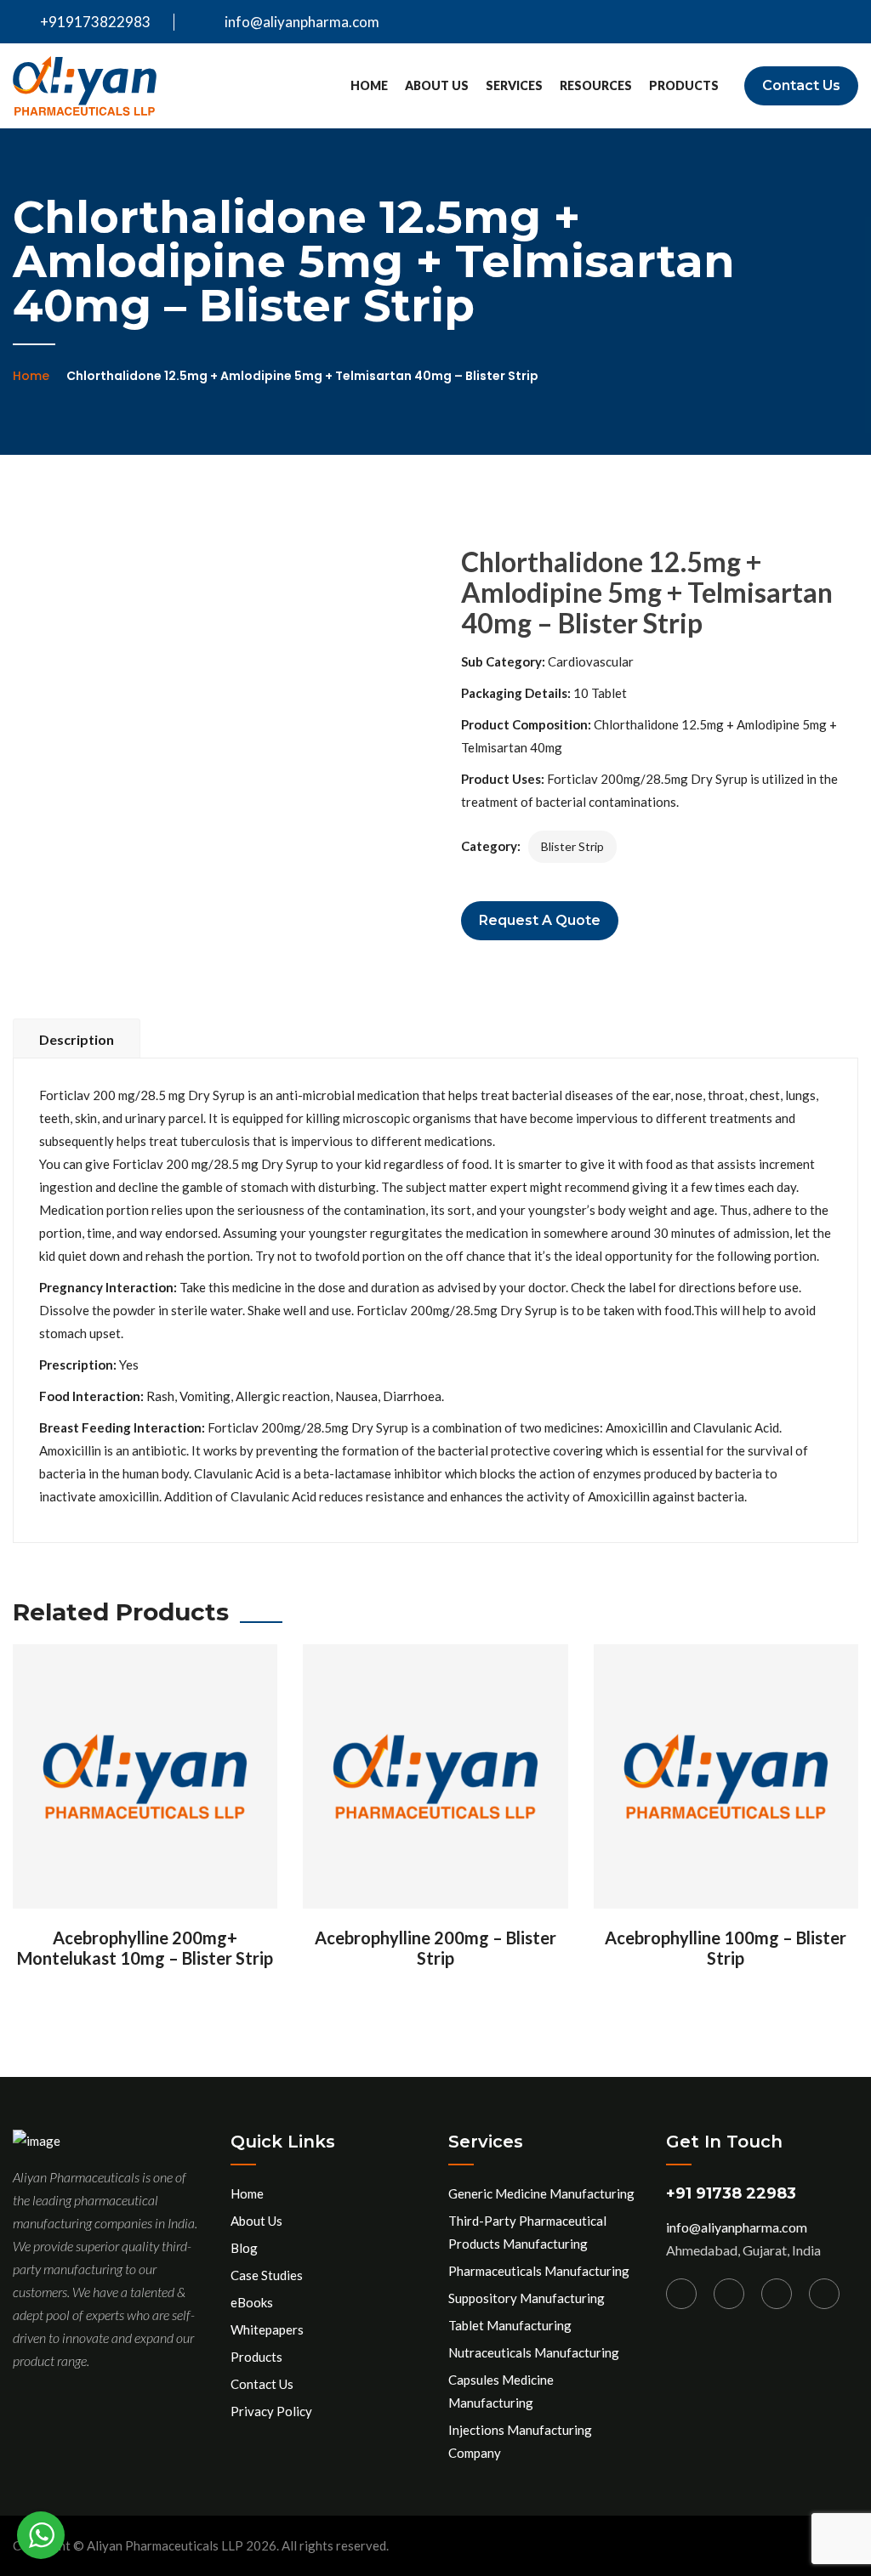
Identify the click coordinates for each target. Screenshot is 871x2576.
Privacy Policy (271, 2411)
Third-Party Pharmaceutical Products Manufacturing (527, 2232)
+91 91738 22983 (731, 2193)
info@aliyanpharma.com (302, 22)
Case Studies (267, 2275)
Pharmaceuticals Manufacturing (539, 2271)
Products (684, 85)
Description (77, 1039)
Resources (596, 85)
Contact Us (801, 85)
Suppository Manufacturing (527, 2298)
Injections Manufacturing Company (520, 2441)
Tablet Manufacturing (510, 2325)
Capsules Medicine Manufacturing (501, 2391)
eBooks (252, 2302)
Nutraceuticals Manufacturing (534, 2352)
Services (514, 85)
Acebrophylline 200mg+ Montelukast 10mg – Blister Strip (145, 1948)
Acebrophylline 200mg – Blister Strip (435, 1948)
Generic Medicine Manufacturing (541, 2193)
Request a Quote (540, 920)
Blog (244, 2248)
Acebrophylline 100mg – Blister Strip (726, 1948)
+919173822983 (94, 22)
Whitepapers (267, 2329)
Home (369, 85)
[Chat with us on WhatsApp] (41, 2535)
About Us (437, 85)
